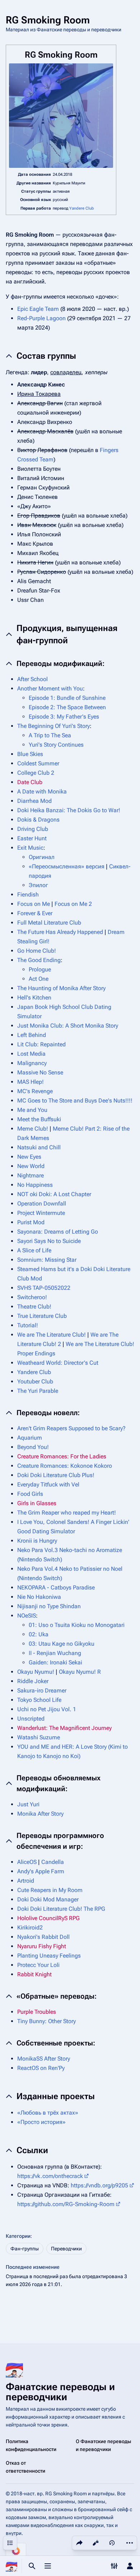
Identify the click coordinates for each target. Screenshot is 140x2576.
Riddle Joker (33, 1681)
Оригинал (42, 857)
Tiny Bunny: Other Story (46, 2021)
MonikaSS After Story (44, 2059)
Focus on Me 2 (73, 904)
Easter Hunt (32, 838)
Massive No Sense (40, 1072)
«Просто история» (41, 2122)
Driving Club (33, 829)
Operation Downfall (42, 1204)
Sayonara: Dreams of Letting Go (58, 1232)
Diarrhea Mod (34, 801)
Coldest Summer (38, 763)
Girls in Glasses (37, 1503)
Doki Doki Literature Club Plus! (56, 1475)
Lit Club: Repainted (41, 1044)
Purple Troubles (37, 2012)
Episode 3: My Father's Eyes (64, 717)
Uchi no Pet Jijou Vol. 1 (47, 1709)
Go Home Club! (37, 951)
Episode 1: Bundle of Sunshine (67, 698)
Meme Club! (33, 1129)
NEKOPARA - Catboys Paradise (56, 1587)
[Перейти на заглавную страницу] (11, 2566)
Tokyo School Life (39, 1700)
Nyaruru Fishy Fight (42, 1946)
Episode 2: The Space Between (67, 707)
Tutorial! (28, 1325)
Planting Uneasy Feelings (49, 1956)
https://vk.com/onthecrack (50, 2176)
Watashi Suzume (39, 1737)
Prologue (40, 969)
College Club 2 (36, 773)
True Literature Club (42, 1316)
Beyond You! (33, 1447)
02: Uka (39, 1634)
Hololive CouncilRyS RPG (48, 1918)
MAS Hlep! (31, 1082)
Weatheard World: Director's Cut (58, 1363)
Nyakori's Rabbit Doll (43, 1937)
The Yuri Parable (38, 1391)
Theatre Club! (34, 1307)
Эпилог (38, 885)
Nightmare (31, 1175)
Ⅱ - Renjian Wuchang (55, 1653)
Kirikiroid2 (30, 1927)
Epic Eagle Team (38, 309)
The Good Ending (39, 960)
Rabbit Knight (34, 1974)
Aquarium (30, 1438)
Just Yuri (28, 1804)
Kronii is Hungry (37, 1541)
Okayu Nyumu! (36, 1672)
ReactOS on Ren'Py (41, 2068)
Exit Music (30, 848)
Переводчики (66, 2249)
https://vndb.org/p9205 (99, 2185)
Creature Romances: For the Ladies (62, 1456)
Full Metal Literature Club (49, 923)
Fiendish (28, 895)
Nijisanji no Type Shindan (49, 1606)
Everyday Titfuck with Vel (48, 1484)
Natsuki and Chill (39, 1147)
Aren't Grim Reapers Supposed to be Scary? (71, 1428)
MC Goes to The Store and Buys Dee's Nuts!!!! (75, 1101)
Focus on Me (34, 904)
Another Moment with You (50, 688)
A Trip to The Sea (50, 735)
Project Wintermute (41, 1213)
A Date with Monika (42, 791)
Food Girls (30, 1494)
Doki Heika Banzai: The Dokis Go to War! (69, 810)
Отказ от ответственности (25, 2467)
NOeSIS (27, 1616)
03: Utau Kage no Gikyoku (62, 1644)
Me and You (32, 1110)
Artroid (26, 1881)
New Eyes (29, 1157)
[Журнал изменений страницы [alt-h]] (112, 2543)
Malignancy (32, 1063)
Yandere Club (82, 208)
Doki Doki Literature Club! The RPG (61, 1909)
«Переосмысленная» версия (67, 866)
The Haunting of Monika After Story (61, 988)
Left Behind (32, 1035)
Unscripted (31, 1719)
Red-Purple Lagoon (41, 318)
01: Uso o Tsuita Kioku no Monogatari (77, 1625)
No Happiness (35, 1185)
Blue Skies (30, 754)
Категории (18, 2236)
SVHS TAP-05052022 (44, 1288)
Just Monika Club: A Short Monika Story (68, 1026)
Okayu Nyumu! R (80, 1672)
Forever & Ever (35, 913)
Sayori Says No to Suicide (49, 1241)
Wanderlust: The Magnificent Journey (64, 1728)
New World (31, 1166)
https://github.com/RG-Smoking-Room (66, 2204)
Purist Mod (31, 1222)
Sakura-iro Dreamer (42, 1690)
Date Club (30, 782)
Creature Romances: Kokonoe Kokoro (65, 1466)
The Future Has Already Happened (60, 932)
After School (32, 679)
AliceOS (27, 1862)
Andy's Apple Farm (41, 1871)
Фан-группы (25, 2249)
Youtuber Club (35, 1381)
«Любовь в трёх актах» (48, 2113)
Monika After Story (40, 1814)
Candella (53, 1862)
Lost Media (31, 1054)
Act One (39, 979)
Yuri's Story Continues (56, 745)
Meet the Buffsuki (39, 1119)
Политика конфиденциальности (31, 2445)
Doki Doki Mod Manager (48, 1899)
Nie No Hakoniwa (39, 1597)
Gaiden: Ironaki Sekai (55, 1662)
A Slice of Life (34, 1250)
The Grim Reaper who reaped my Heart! (67, 1513)
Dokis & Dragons (38, 820)
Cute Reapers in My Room (50, 1890)
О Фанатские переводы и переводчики (103, 2445)
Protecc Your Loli (38, 1965)
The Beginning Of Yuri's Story (53, 726)
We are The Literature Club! (52, 1335)
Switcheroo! (32, 1297)
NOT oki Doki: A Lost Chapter (54, 1194)
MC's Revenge (35, 1091)
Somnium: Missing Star (47, 1260)
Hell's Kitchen (34, 998)
